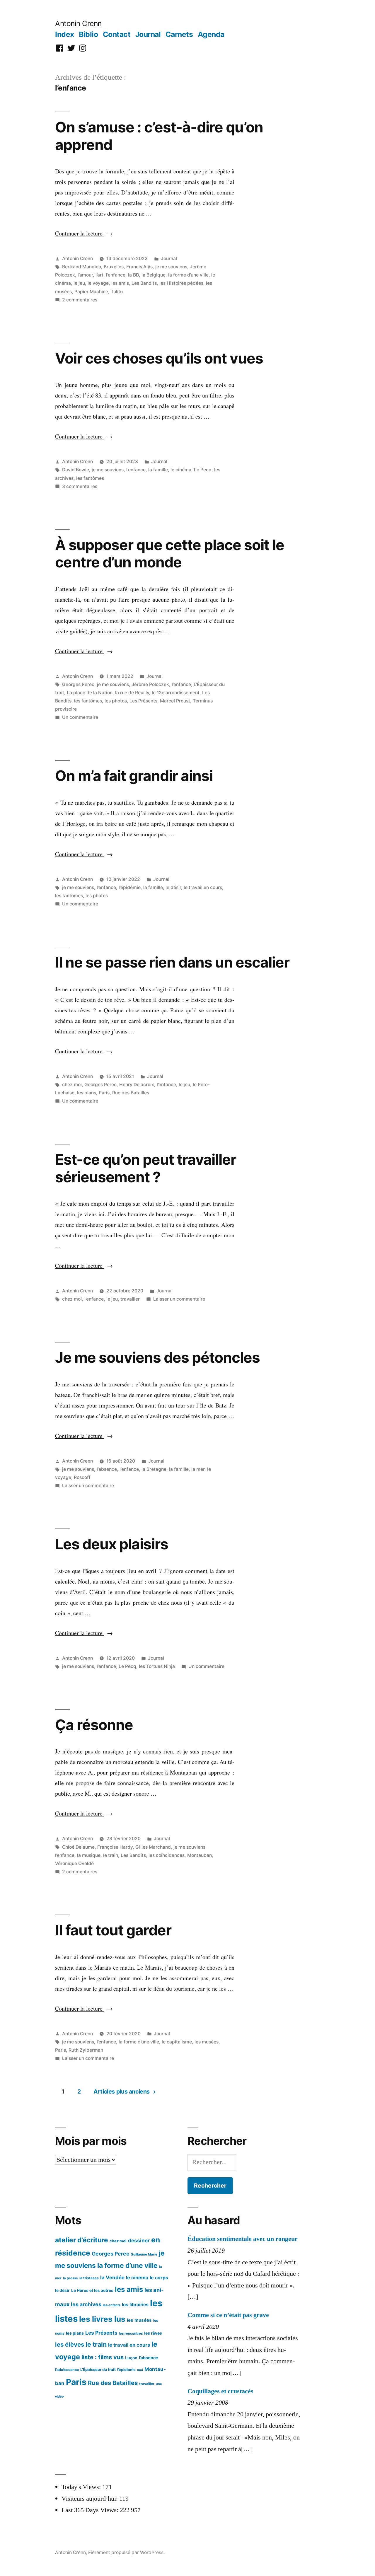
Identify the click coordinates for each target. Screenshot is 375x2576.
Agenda (211, 34)
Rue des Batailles (131, 1093)
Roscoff (82, 1477)
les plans (87, 1093)
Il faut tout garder (113, 1930)
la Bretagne (154, 1469)
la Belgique (154, 275)
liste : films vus (103, 2357)
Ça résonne (94, 1725)
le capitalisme (177, 2042)
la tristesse (89, 2278)
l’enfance (116, 275)
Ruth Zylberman (86, 2050)
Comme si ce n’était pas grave (228, 2315)
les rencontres (131, 2333)
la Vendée (112, 2278)
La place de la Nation (90, 693)
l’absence (107, 1469)
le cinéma (181, 470)
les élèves (70, 2344)
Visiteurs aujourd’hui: (90, 2499)
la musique (89, 1855)
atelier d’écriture (82, 2240)
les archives (86, 2304)
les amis (120, 283)
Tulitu (117, 292)
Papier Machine (91, 292)
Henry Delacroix (137, 1085)
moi (140, 2370)
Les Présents (143, 701)
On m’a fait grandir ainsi (134, 776)
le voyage (98, 283)
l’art (99, 275)
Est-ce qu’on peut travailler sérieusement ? (146, 1168)
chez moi (72, 1085)
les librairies (135, 2305)
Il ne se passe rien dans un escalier (172, 962)
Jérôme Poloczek (150, 684)
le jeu (79, 283)
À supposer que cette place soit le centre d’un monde (170, 553)
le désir (173, 887)
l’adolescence (67, 2370)
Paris (104, 1093)
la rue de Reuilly (132, 693)
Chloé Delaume (78, 1847)
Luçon (131, 2358)
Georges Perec (78, 684)
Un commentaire (80, 717)
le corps (159, 2278)
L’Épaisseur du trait (98, 2369)
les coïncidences (167, 1855)
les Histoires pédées (181, 283)
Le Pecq (203, 470)
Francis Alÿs (139, 267)
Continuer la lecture (84, 233)
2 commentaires (80, 300)
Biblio (88, 34)
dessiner (139, 2240)
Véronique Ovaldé (74, 1863)
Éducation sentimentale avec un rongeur (243, 2239)
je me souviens (171, 267)
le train (111, 1855)
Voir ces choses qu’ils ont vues (159, 358)
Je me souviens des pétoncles (157, 1357)
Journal (148, 34)
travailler (130, 1299)
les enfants (112, 2305)
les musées (207, 2042)
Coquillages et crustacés (220, 2391)
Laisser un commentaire (179, 1299)
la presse (70, 2278)
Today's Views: (82, 2487)
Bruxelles (114, 267)
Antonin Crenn (78, 23)
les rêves (153, 2333)
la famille (158, 470)
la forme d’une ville (188, 275)
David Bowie (76, 470)
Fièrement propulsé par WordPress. (126, 2552)
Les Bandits (144, 283)
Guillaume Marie (144, 2254)
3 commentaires (80, 486)
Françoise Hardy (115, 1847)
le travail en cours (203, 887)
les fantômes (90, 478)
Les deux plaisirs (112, 1544)
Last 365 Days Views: (91, 2510)
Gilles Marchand (153, 1847)
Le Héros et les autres (92, 2290)
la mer (198, 1469)
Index (65, 34)
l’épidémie (130, 887)
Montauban (200, 1855)
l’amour (85, 275)
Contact (117, 34)
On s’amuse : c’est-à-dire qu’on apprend (159, 136)
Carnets (179, 34)
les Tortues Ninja (157, 1666)
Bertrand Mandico (82, 267)
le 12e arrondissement (176, 693)
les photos (116, 701)
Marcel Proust (175, 701)
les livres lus (102, 2319)
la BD (133, 275)
